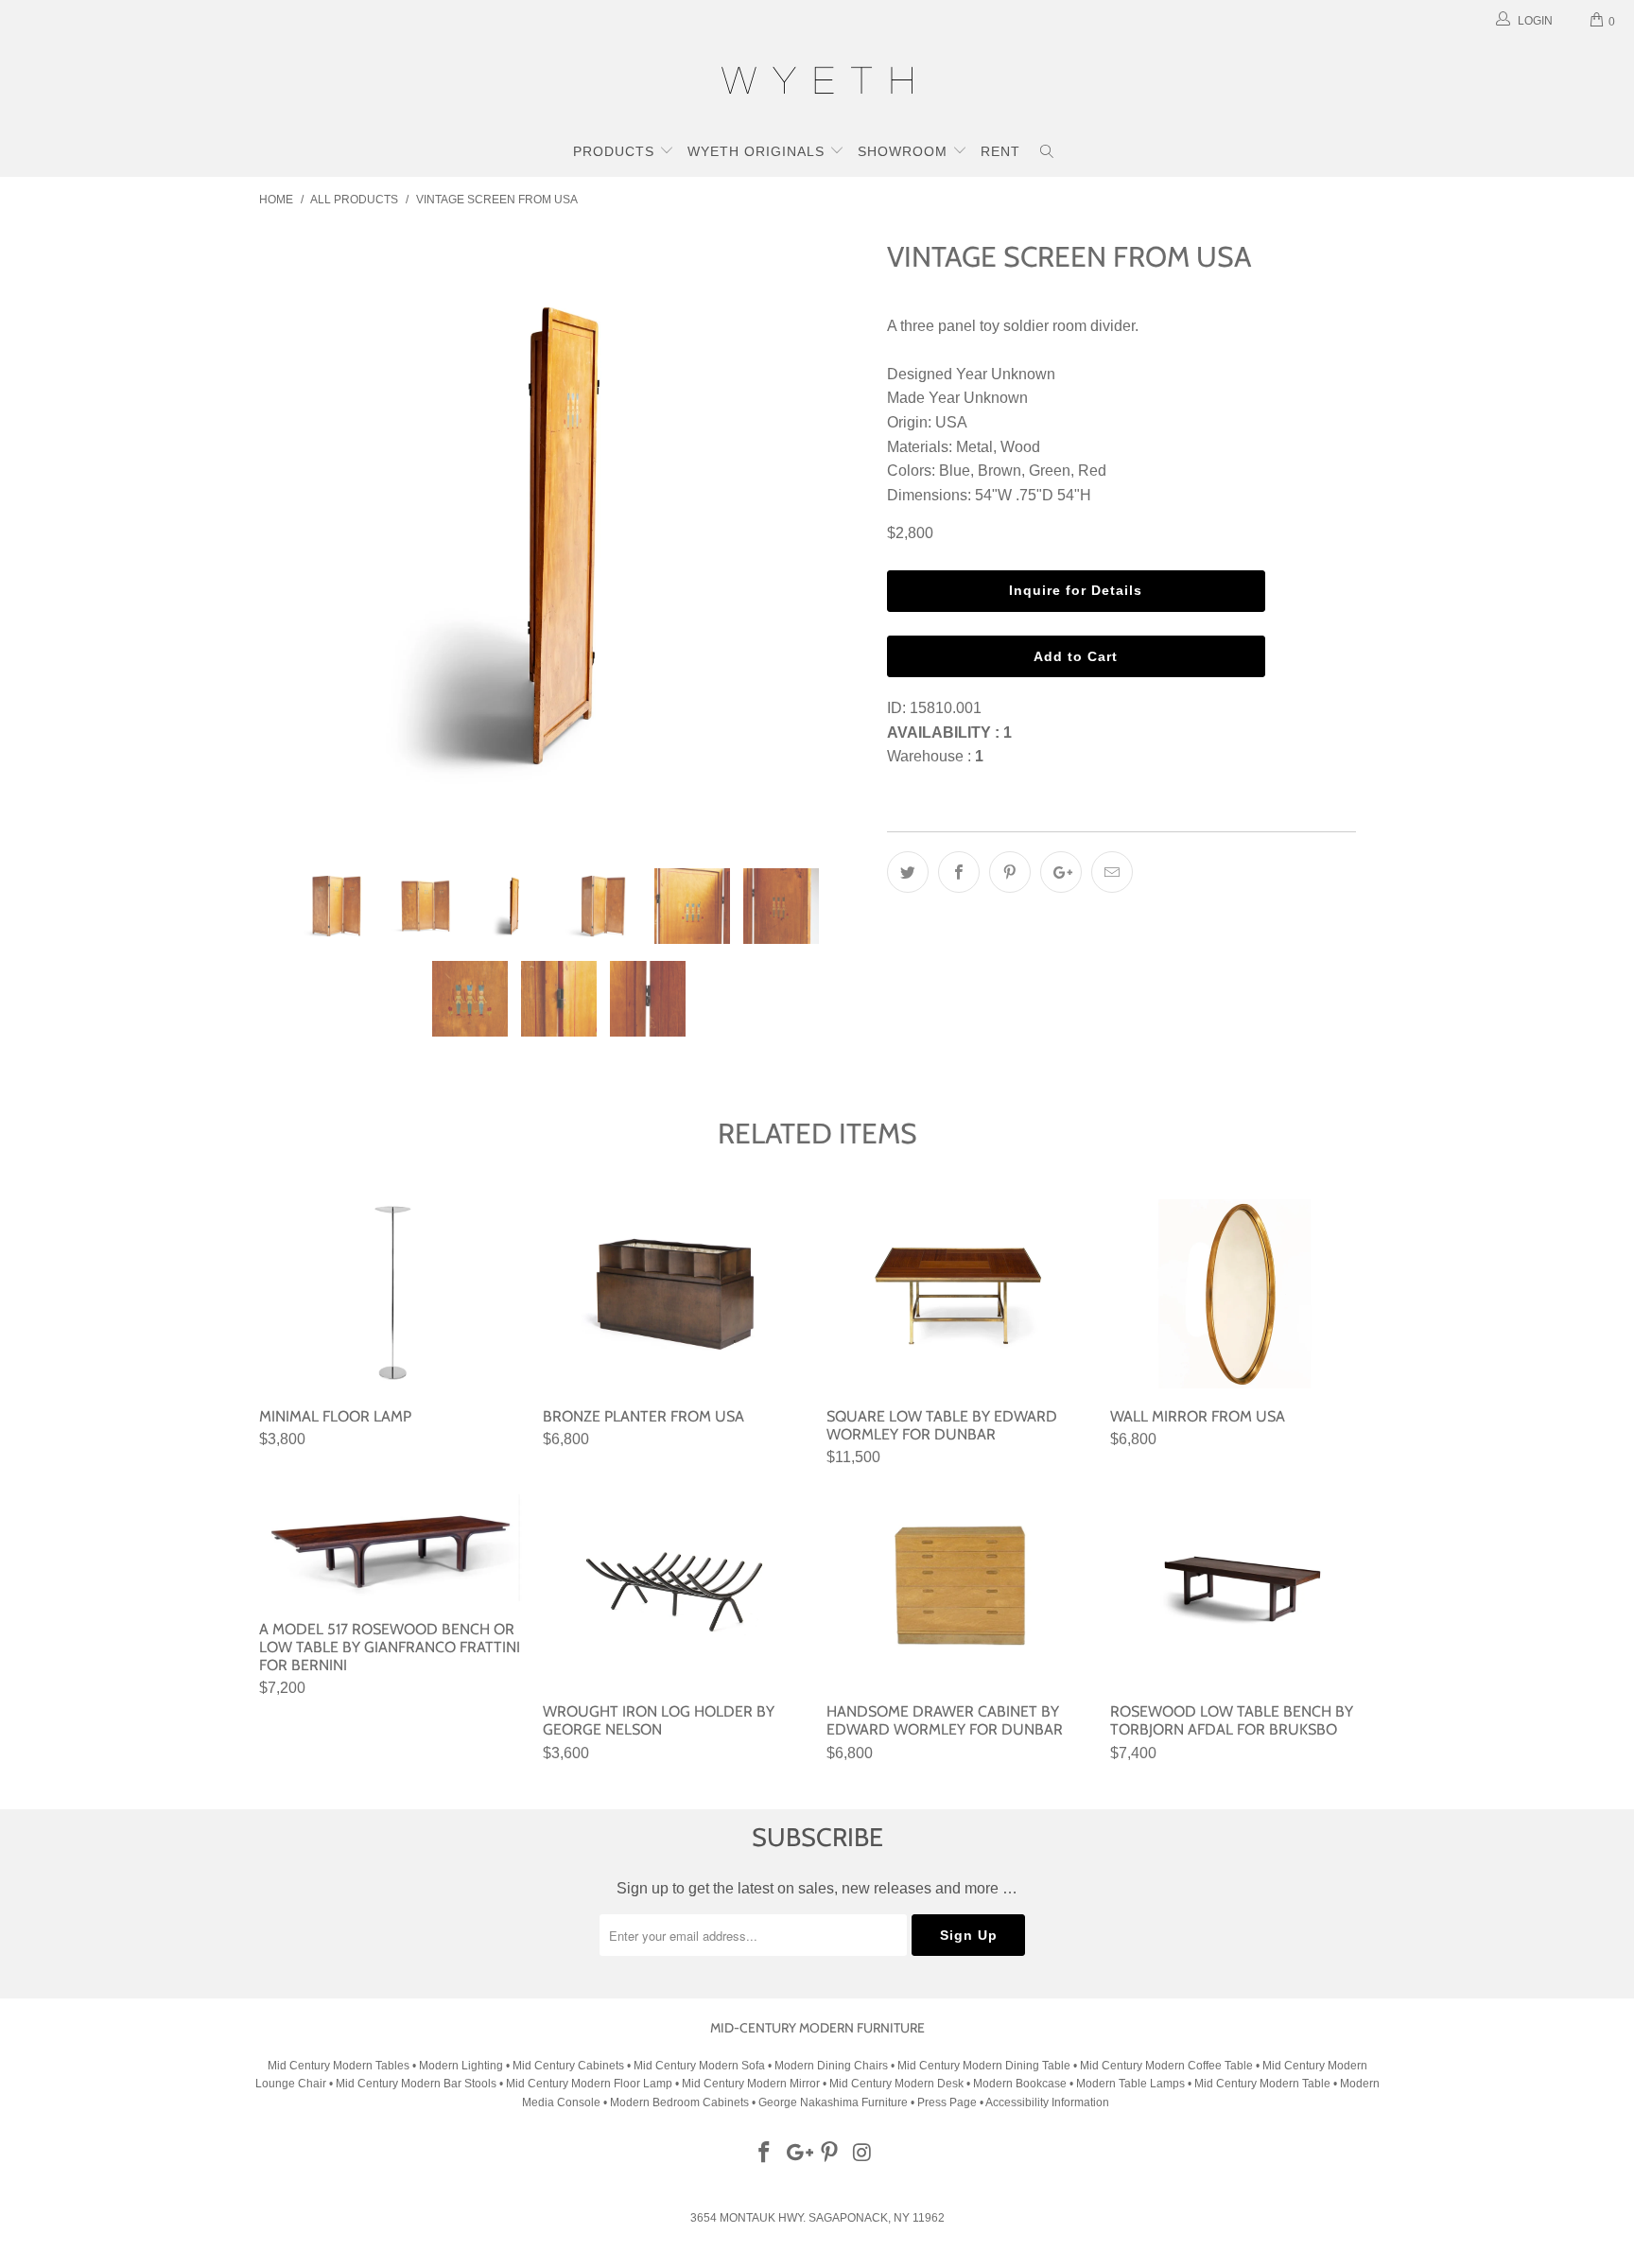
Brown (1000, 471)
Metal (974, 447)
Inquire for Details (1076, 590)
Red (1092, 471)
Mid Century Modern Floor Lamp (589, 2084)
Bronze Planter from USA (675, 1294)
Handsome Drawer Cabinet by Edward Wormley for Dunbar (959, 1589)
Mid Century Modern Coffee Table (1166, 2066)
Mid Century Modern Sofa (699, 2066)
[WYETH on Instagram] (863, 2154)
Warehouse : (935, 756)
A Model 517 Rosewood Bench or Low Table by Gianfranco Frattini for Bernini (391, 1548)
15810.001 (946, 708)
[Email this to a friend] (1112, 872)
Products (616, 151)
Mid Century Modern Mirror (751, 2084)
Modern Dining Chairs (831, 2066)
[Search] (1047, 153)
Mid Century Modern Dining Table (984, 2066)
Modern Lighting (462, 2066)
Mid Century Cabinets (570, 2066)
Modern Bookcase (1020, 2084)
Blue (955, 471)
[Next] (835, 536)
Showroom (905, 151)
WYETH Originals (758, 151)
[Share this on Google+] (1061, 872)
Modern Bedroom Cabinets (679, 2102)
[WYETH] (817, 83)
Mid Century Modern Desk (896, 2084)
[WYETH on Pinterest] (830, 2154)
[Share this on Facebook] (959, 872)
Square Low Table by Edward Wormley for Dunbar (959, 1294)
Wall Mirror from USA (1243, 1294)
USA (951, 422)
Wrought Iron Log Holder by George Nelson (675, 1589)
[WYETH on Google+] (797, 2154)
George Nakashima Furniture (833, 2102)
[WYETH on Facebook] (765, 2154)
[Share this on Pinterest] (1010, 872)
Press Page (947, 2102)
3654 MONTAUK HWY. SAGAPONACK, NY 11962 (817, 2218)
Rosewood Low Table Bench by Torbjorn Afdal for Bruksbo (1243, 1589)
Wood (1020, 447)
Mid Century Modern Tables (339, 2066)
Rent (1000, 151)
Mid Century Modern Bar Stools (416, 2084)
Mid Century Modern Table (1262, 2084)
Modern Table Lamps (1130, 2084)
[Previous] (292, 536)
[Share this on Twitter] (908, 872)
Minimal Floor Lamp (391, 1294)
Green (1050, 471)
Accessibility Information (1047, 2102)
